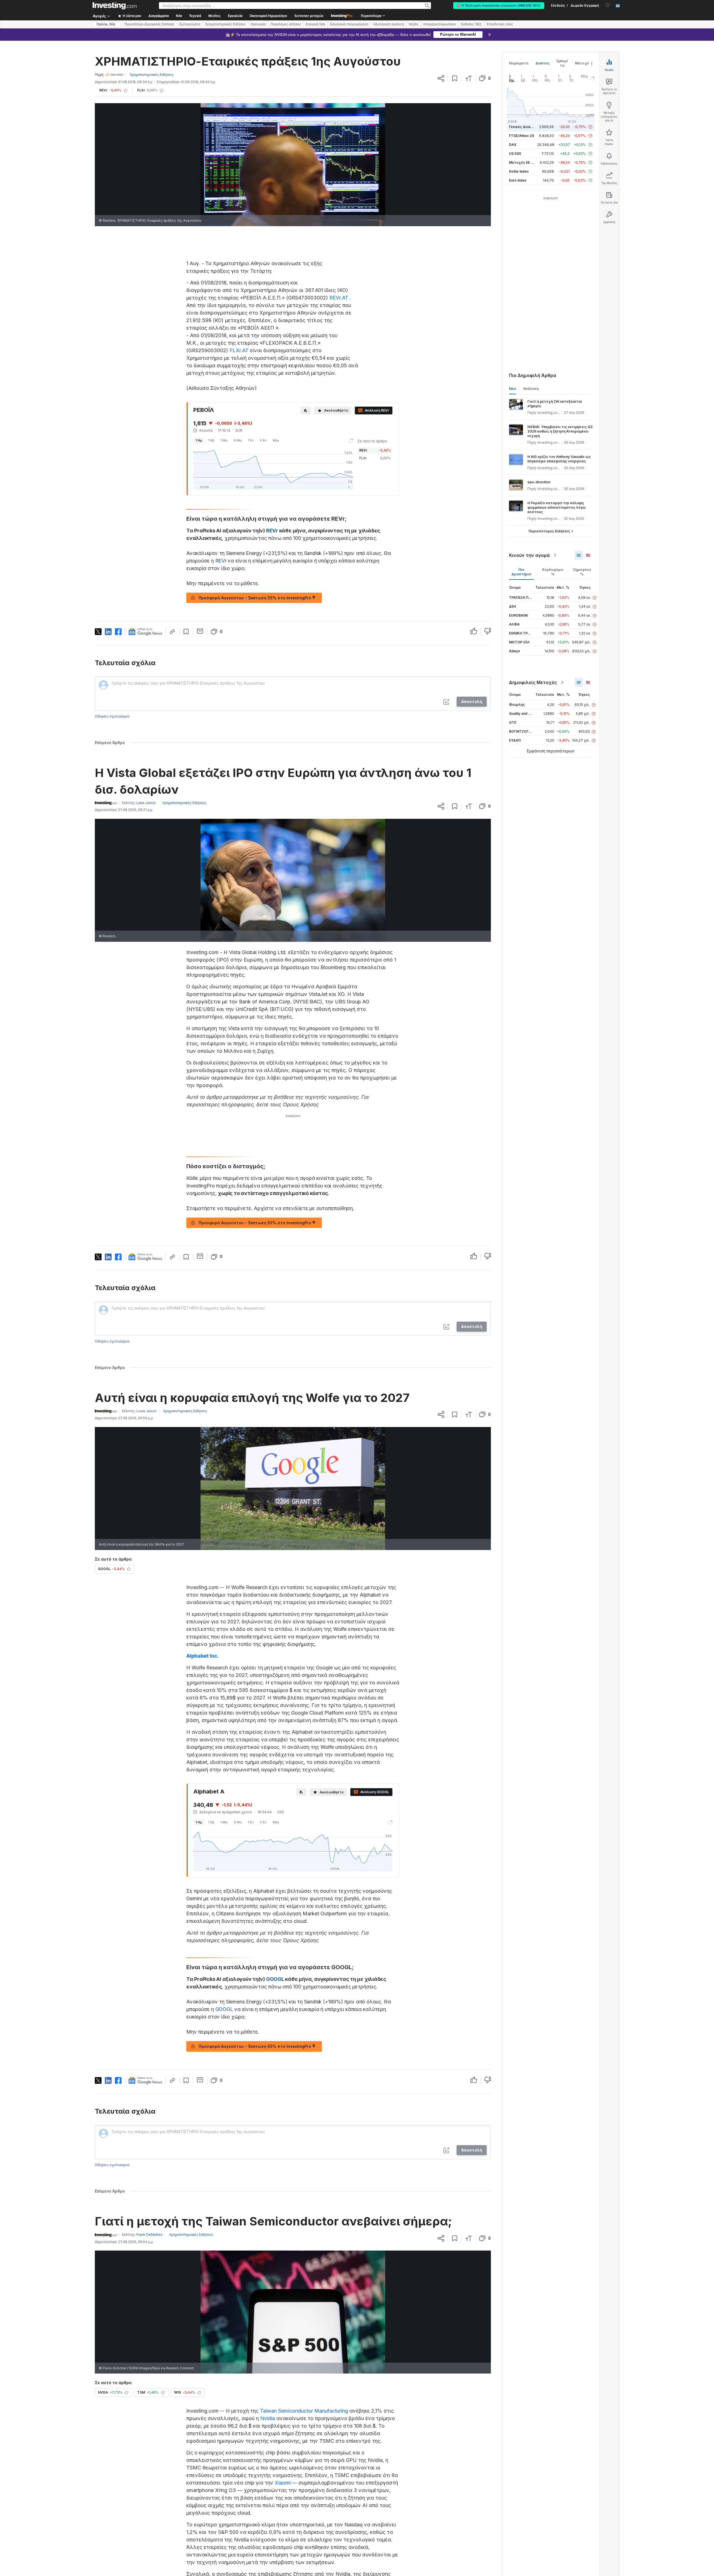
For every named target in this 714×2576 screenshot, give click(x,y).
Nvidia (268, 2418)
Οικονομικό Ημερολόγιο (268, 16)
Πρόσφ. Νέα (106, 24)
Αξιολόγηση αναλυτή (389, 24)
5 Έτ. (264, 440)
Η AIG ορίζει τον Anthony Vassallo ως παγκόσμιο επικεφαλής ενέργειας (559, 459)
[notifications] (608, 5)
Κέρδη (414, 24)
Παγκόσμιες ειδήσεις (286, 24)
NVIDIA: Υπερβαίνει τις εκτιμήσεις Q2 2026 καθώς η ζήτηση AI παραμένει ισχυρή (560, 431)
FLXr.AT (239, 350)
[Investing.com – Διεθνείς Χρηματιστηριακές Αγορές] (115, 6)
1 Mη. (224, 440)
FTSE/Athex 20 (522, 136)
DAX (513, 145)
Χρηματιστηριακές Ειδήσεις (225, 24)
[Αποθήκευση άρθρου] (455, 78)
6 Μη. (238, 440)
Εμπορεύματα (190, 24)
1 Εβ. (212, 440)
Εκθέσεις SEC (471, 24)
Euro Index (518, 180)
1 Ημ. (199, 440)
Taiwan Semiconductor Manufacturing (304, 2411)
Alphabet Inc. (202, 1656)
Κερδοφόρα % (553, 572)
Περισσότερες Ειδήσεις (549, 531)
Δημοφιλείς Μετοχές (533, 682)
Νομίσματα (519, 63)
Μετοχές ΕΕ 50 (522, 162)
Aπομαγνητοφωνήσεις (440, 24)
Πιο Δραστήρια (521, 572)
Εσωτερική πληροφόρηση (349, 24)
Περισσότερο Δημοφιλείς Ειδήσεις (149, 24)
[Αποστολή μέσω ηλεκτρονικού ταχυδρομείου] (200, 631)
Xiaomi (283, 2483)
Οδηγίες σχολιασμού (112, 716)
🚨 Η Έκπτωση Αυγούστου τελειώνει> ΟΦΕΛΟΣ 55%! (499, 6)
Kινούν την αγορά (529, 555)
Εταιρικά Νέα (315, 24)
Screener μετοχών (309, 16)
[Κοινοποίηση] (441, 78)
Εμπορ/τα (562, 63)
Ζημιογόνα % (582, 572)
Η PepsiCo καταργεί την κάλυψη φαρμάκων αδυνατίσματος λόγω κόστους (557, 507)
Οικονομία (258, 24)
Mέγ (276, 440)
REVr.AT (339, 298)
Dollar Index (519, 171)
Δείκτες (542, 63)
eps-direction (539, 482)
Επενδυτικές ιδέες (500, 24)
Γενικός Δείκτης (523, 127)
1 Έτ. (251, 440)
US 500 (515, 154)
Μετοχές (583, 63)
